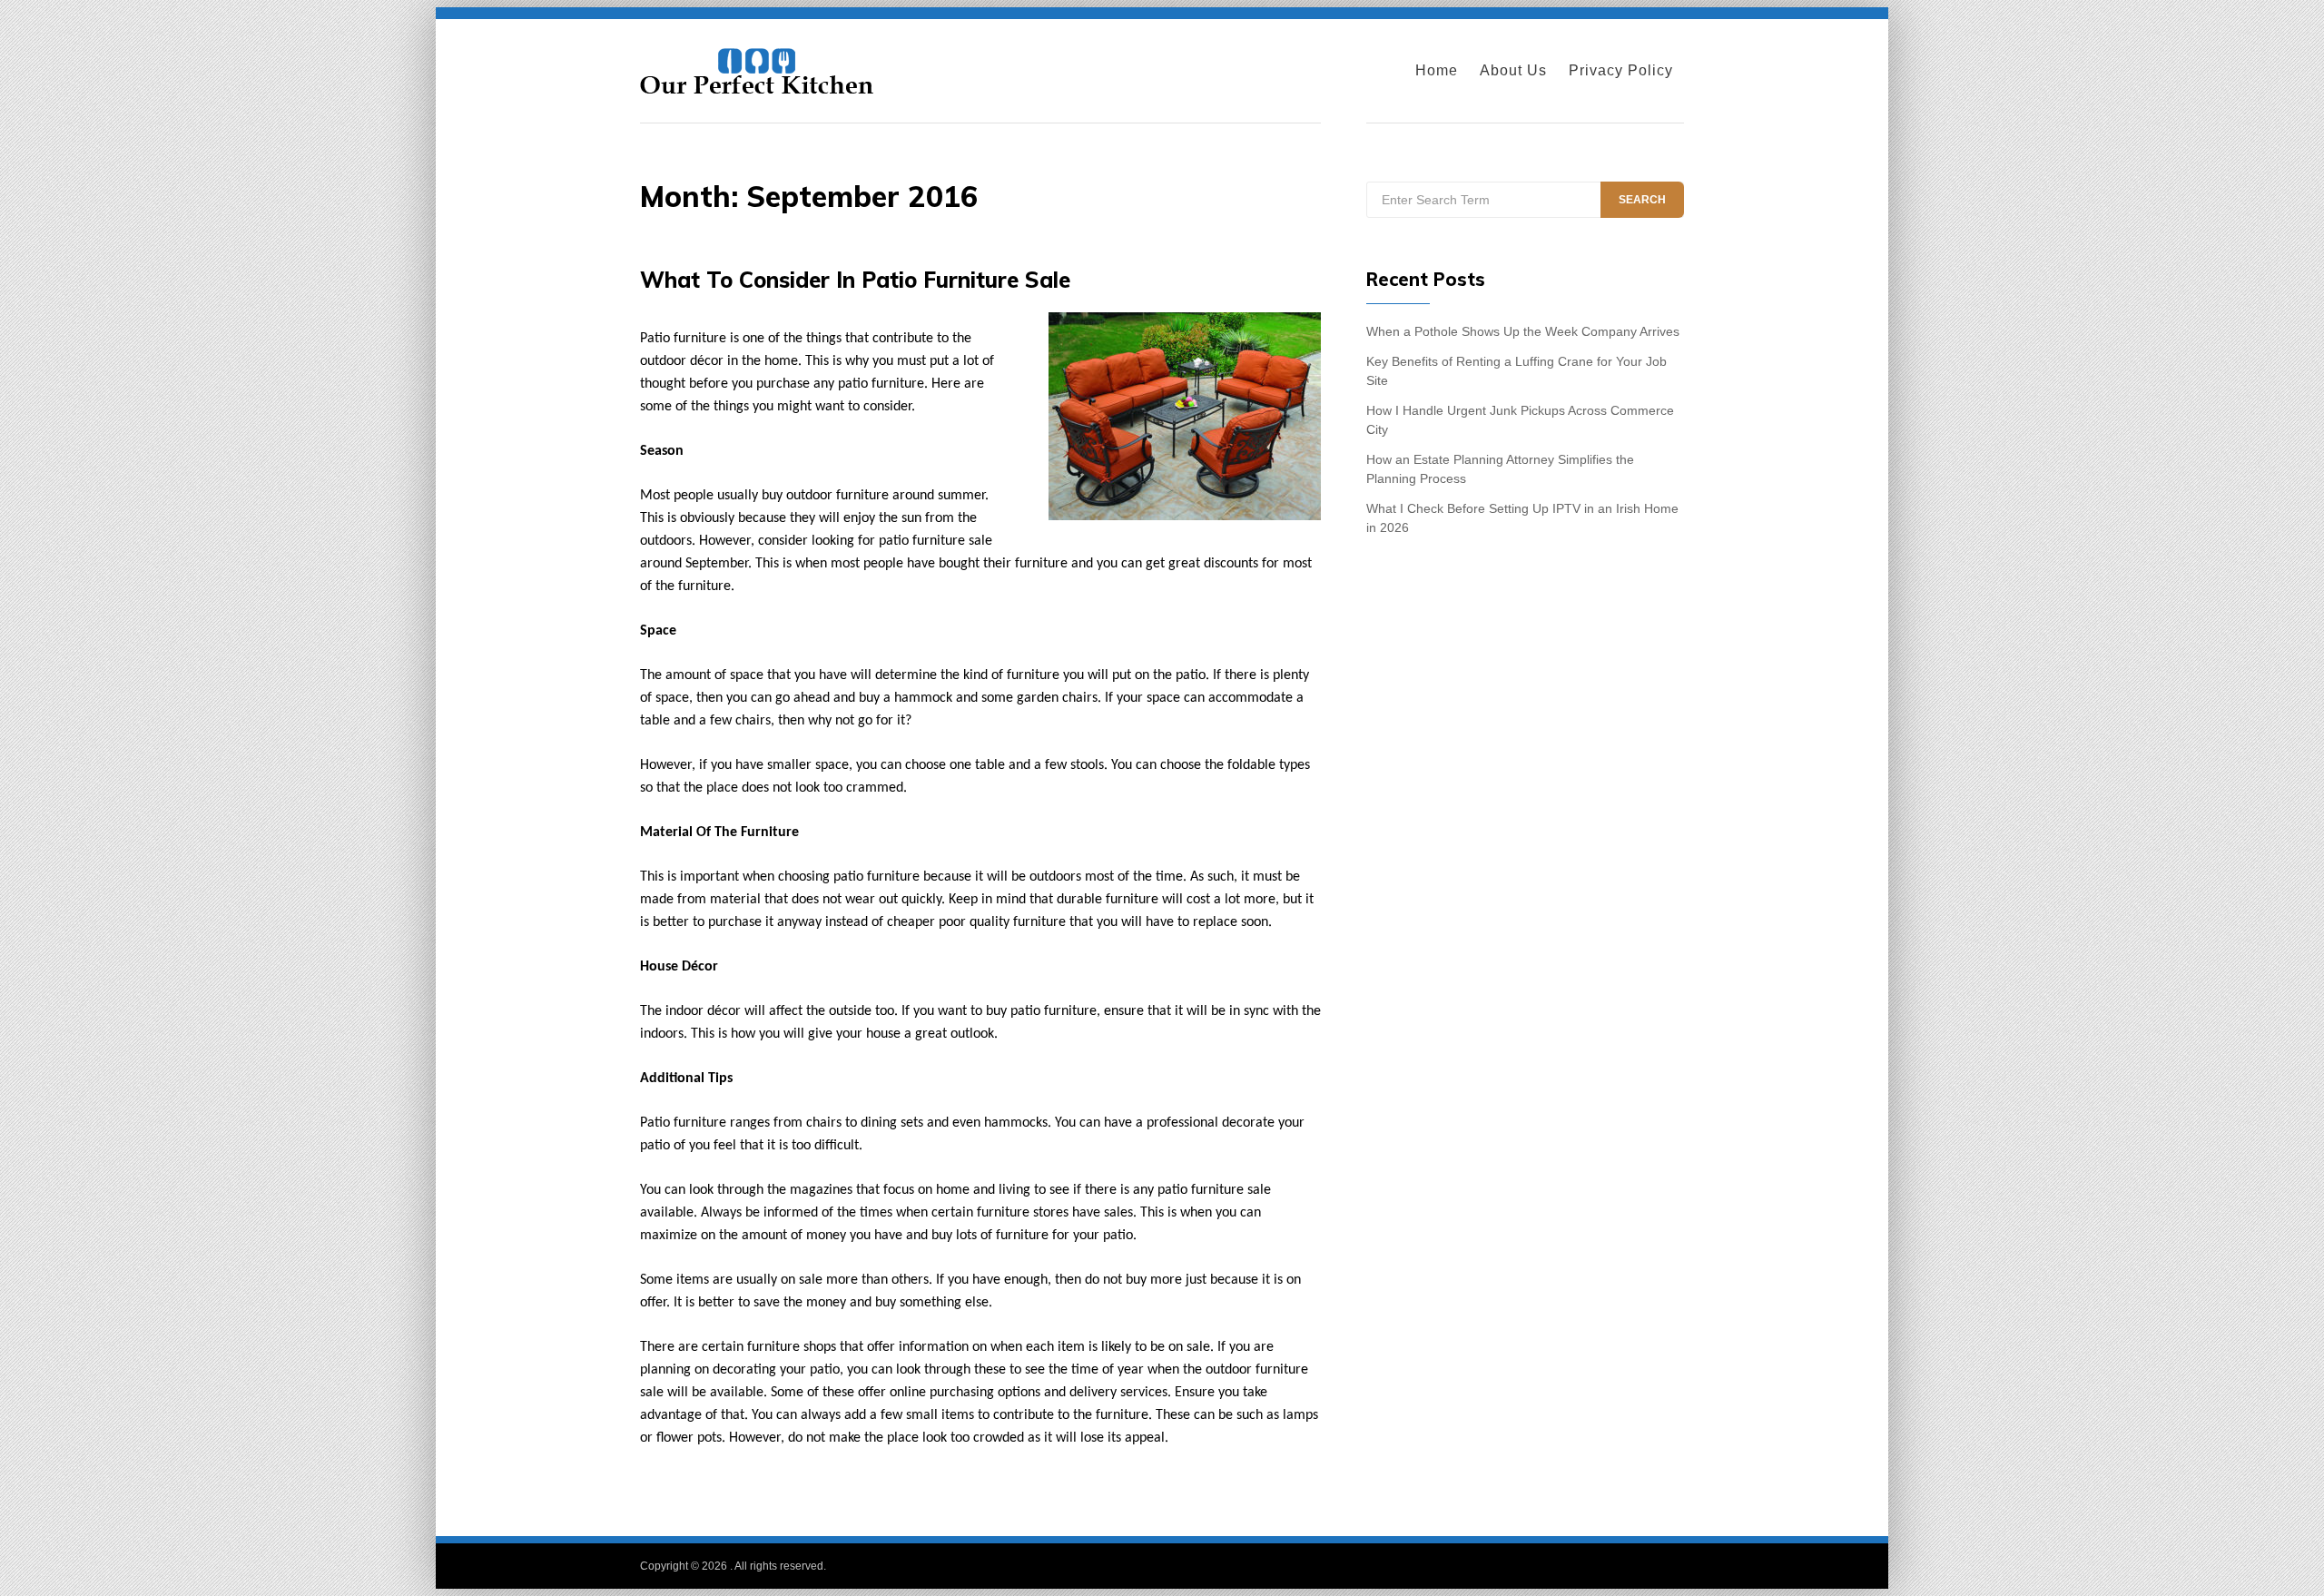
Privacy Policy (1621, 70)
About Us (1513, 70)
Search (1642, 200)
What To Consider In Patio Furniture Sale (855, 280)
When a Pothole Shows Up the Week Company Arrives (1523, 331)
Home (1437, 70)
